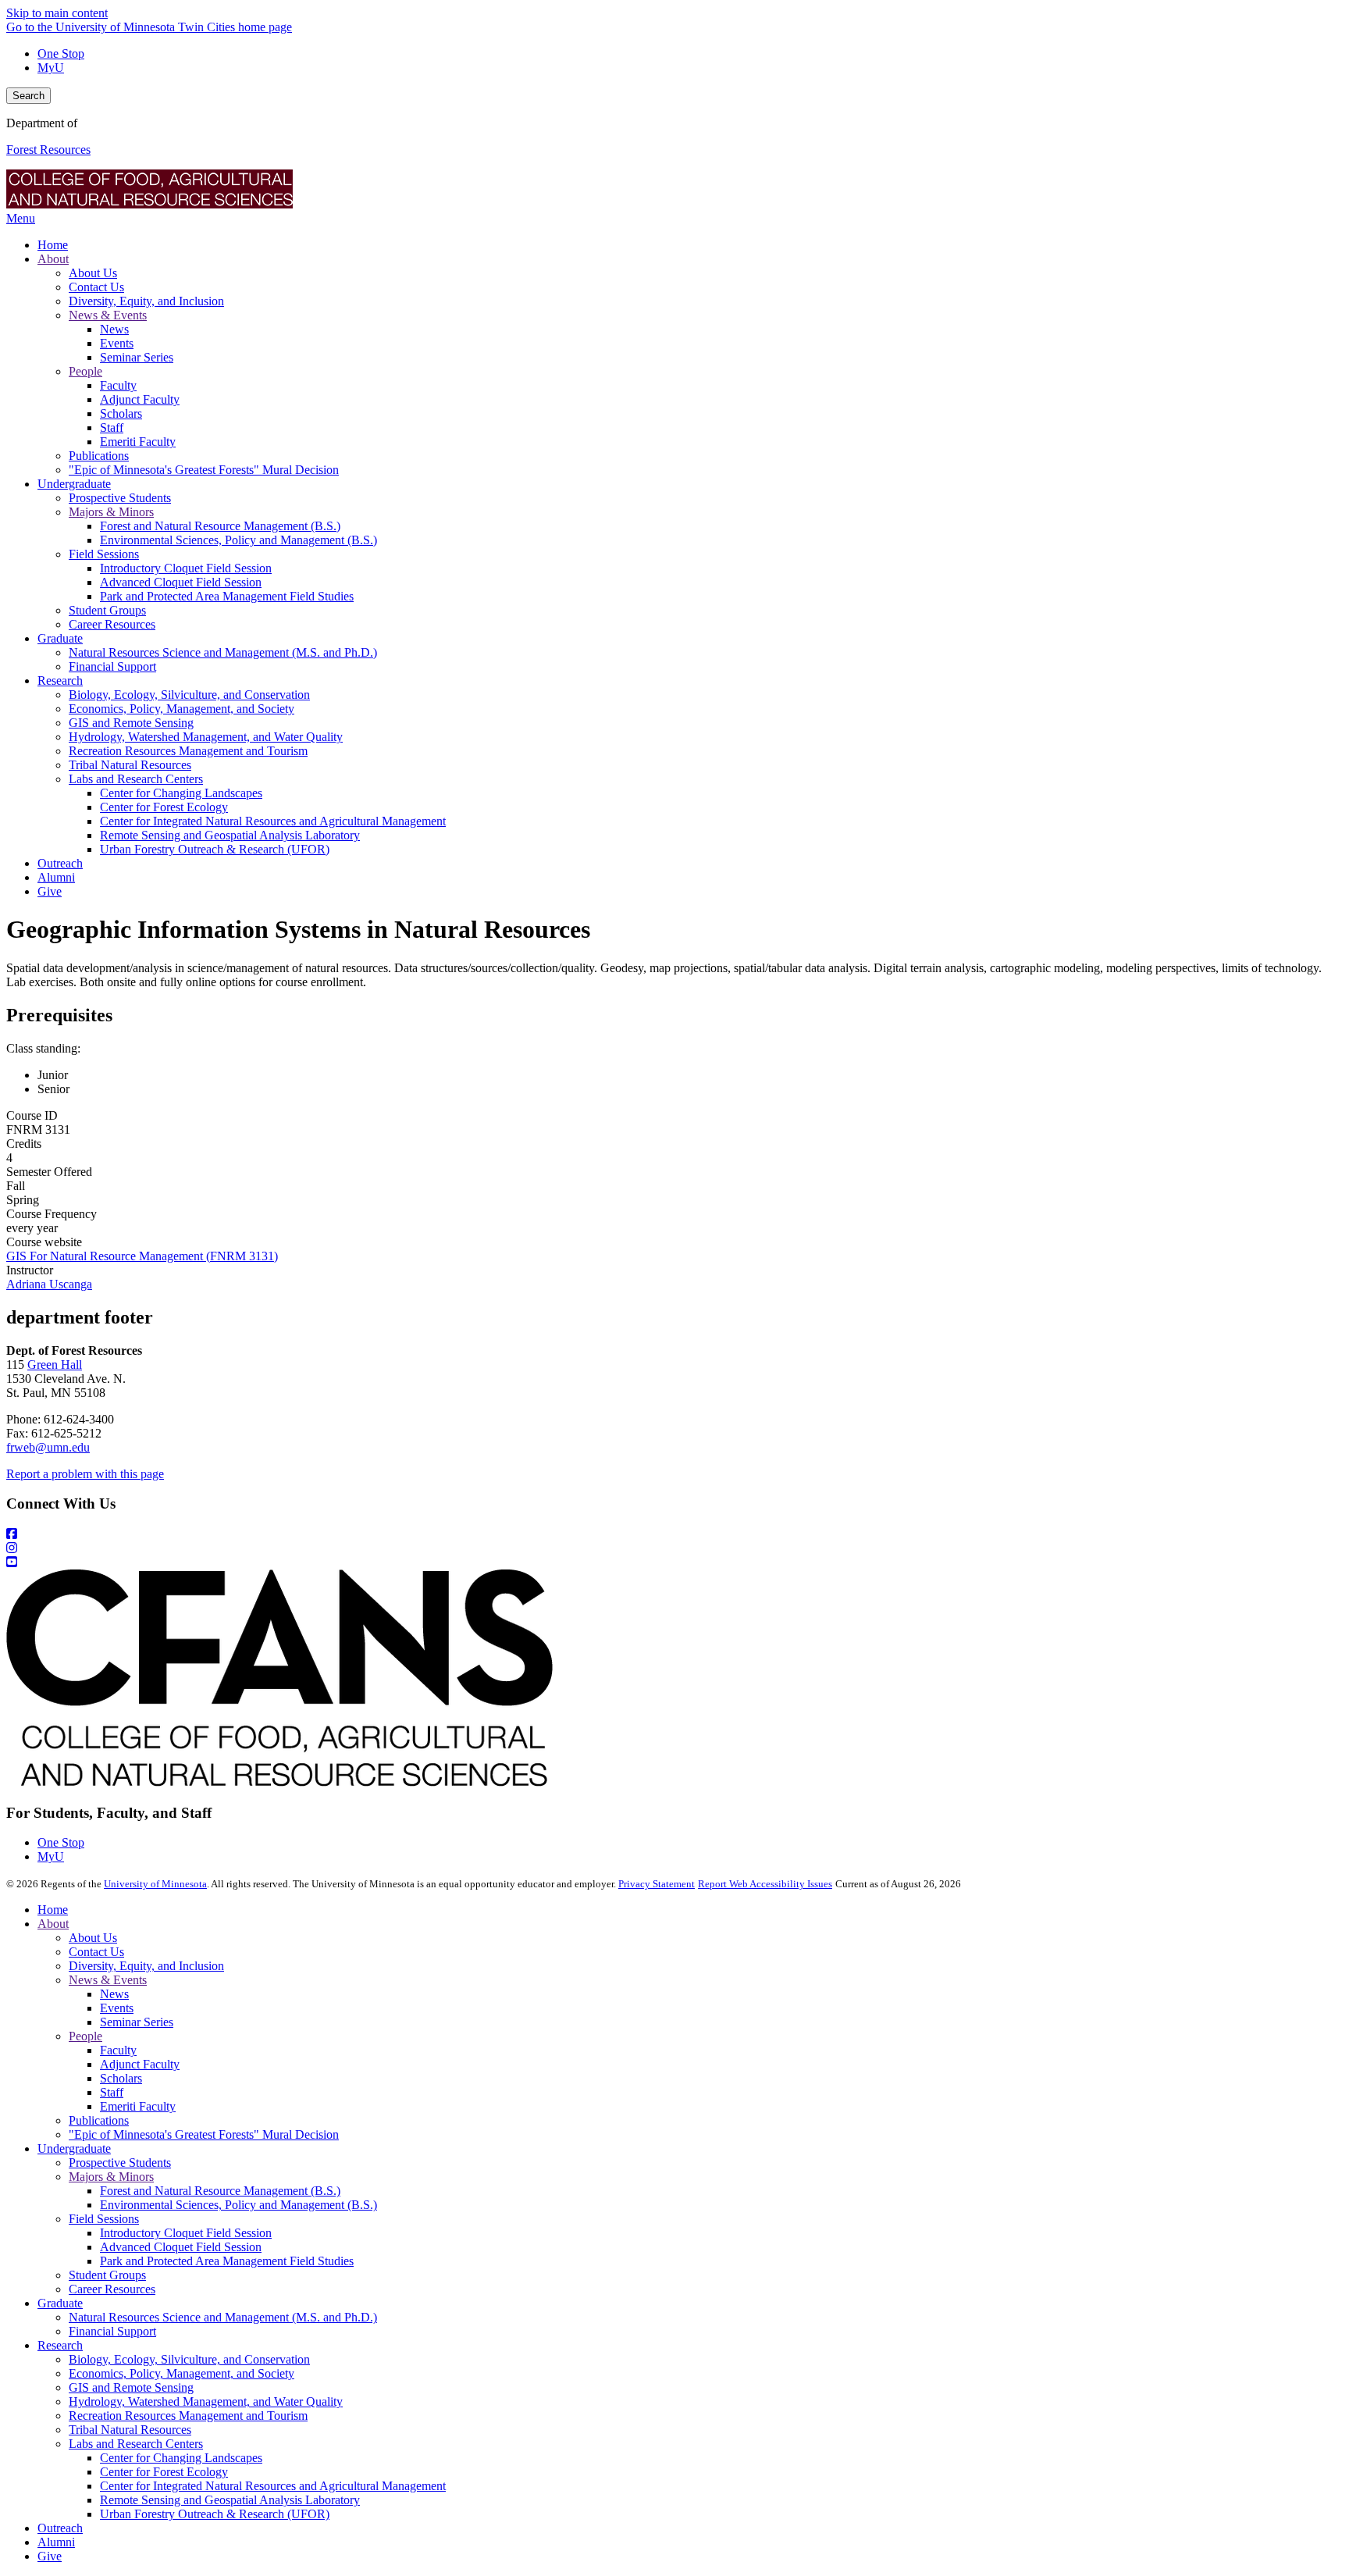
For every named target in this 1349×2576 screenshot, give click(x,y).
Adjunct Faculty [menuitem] (140, 399)
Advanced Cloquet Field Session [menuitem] (181, 582)
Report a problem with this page (85, 1474)
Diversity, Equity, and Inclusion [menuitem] (146, 301)
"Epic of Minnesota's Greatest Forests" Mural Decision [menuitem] (204, 470)
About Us (93, 1938)
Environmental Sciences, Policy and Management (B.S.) (238, 2205)
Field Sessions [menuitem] (104, 554)
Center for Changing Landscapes (181, 2458)
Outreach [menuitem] (60, 863)
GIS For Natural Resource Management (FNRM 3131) (142, 1256)
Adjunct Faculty (140, 2064)
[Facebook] (674, 1534)
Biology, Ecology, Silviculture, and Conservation (189, 2359)
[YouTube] (674, 1562)
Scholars (121, 2078)
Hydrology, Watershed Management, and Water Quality (206, 2401)
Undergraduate (74, 2148)
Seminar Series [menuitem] (137, 357)
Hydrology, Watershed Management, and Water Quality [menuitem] (206, 737)
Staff (112, 2092)
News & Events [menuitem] (108, 315)
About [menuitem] (53, 259)
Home (53, 1910)
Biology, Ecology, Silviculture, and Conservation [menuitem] (189, 695)
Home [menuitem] (53, 245)
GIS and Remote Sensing (131, 2387)
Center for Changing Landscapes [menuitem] (181, 793)
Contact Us (96, 1952)
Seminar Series (137, 2022)
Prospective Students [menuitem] (120, 498)
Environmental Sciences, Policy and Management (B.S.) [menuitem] (238, 540)
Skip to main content (57, 13)
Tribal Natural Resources (130, 2430)
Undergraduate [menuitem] (74, 484)
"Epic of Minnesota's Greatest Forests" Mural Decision (204, 2134)
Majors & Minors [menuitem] (111, 512)
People (85, 2036)
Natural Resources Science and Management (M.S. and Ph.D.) (223, 2317)
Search (28, 96)
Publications (99, 2120)
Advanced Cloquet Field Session (181, 2247)
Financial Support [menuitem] (112, 666)
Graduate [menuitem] (60, 638)
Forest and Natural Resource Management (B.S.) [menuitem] (220, 526)
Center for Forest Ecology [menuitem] (164, 807)
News (114, 1994)
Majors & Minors (111, 2177)
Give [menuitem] (50, 891)
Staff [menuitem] (112, 428)
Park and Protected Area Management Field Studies (227, 2261)
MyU (51, 68)
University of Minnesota (155, 1884)
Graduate (60, 2303)
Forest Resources (48, 150)
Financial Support (112, 2331)
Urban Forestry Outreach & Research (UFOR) (215, 2514)
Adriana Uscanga (49, 1284)
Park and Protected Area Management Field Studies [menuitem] (227, 596)
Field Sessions (104, 2219)
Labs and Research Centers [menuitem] (136, 779)
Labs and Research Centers (136, 2444)
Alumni (56, 2542)
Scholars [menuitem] (121, 413)
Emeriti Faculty (138, 2106)
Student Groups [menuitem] (107, 610)
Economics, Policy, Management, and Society (182, 2373)
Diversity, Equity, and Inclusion (146, 1966)
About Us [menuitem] (93, 273)
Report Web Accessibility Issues (765, 1884)
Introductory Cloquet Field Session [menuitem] (186, 568)
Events (117, 2008)
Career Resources (112, 2289)
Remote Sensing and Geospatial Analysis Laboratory (230, 2500)
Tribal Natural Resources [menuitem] (130, 765)
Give (50, 2556)
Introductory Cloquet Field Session (186, 2233)
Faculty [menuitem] (118, 385)
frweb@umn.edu (48, 1447)
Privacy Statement (657, 1884)
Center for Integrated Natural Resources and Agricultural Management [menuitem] (273, 821)
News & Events (108, 1980)
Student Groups (107, 2275)
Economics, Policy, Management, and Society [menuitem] (182, 709)
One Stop (61, 53)
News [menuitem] (114, 329)
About (53, 1924)
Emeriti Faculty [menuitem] (138, 442)
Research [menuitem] (60, 681)
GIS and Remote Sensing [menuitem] (131, 723)
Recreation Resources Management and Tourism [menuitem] (188, 751)
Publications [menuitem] (99, 456)
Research (60, 2345)
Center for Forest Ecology (164, 2472)
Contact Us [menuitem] (96, 287)
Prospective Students (120, 2163)
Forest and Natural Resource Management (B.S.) (220, 2191)
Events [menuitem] (117, 343)
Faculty (118, 2050)
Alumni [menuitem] (56, 877)
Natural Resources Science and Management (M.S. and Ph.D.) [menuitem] (223, 652)
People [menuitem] (85, 371)
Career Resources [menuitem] (112, 624)
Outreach (60, 2528)
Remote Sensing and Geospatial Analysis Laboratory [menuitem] (230, 835)
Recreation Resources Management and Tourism (188, 2416)
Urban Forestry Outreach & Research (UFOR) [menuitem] (215, 849)
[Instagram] (674, 1548)
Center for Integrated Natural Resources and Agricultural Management (273, 2486)
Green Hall (55, 1365)
